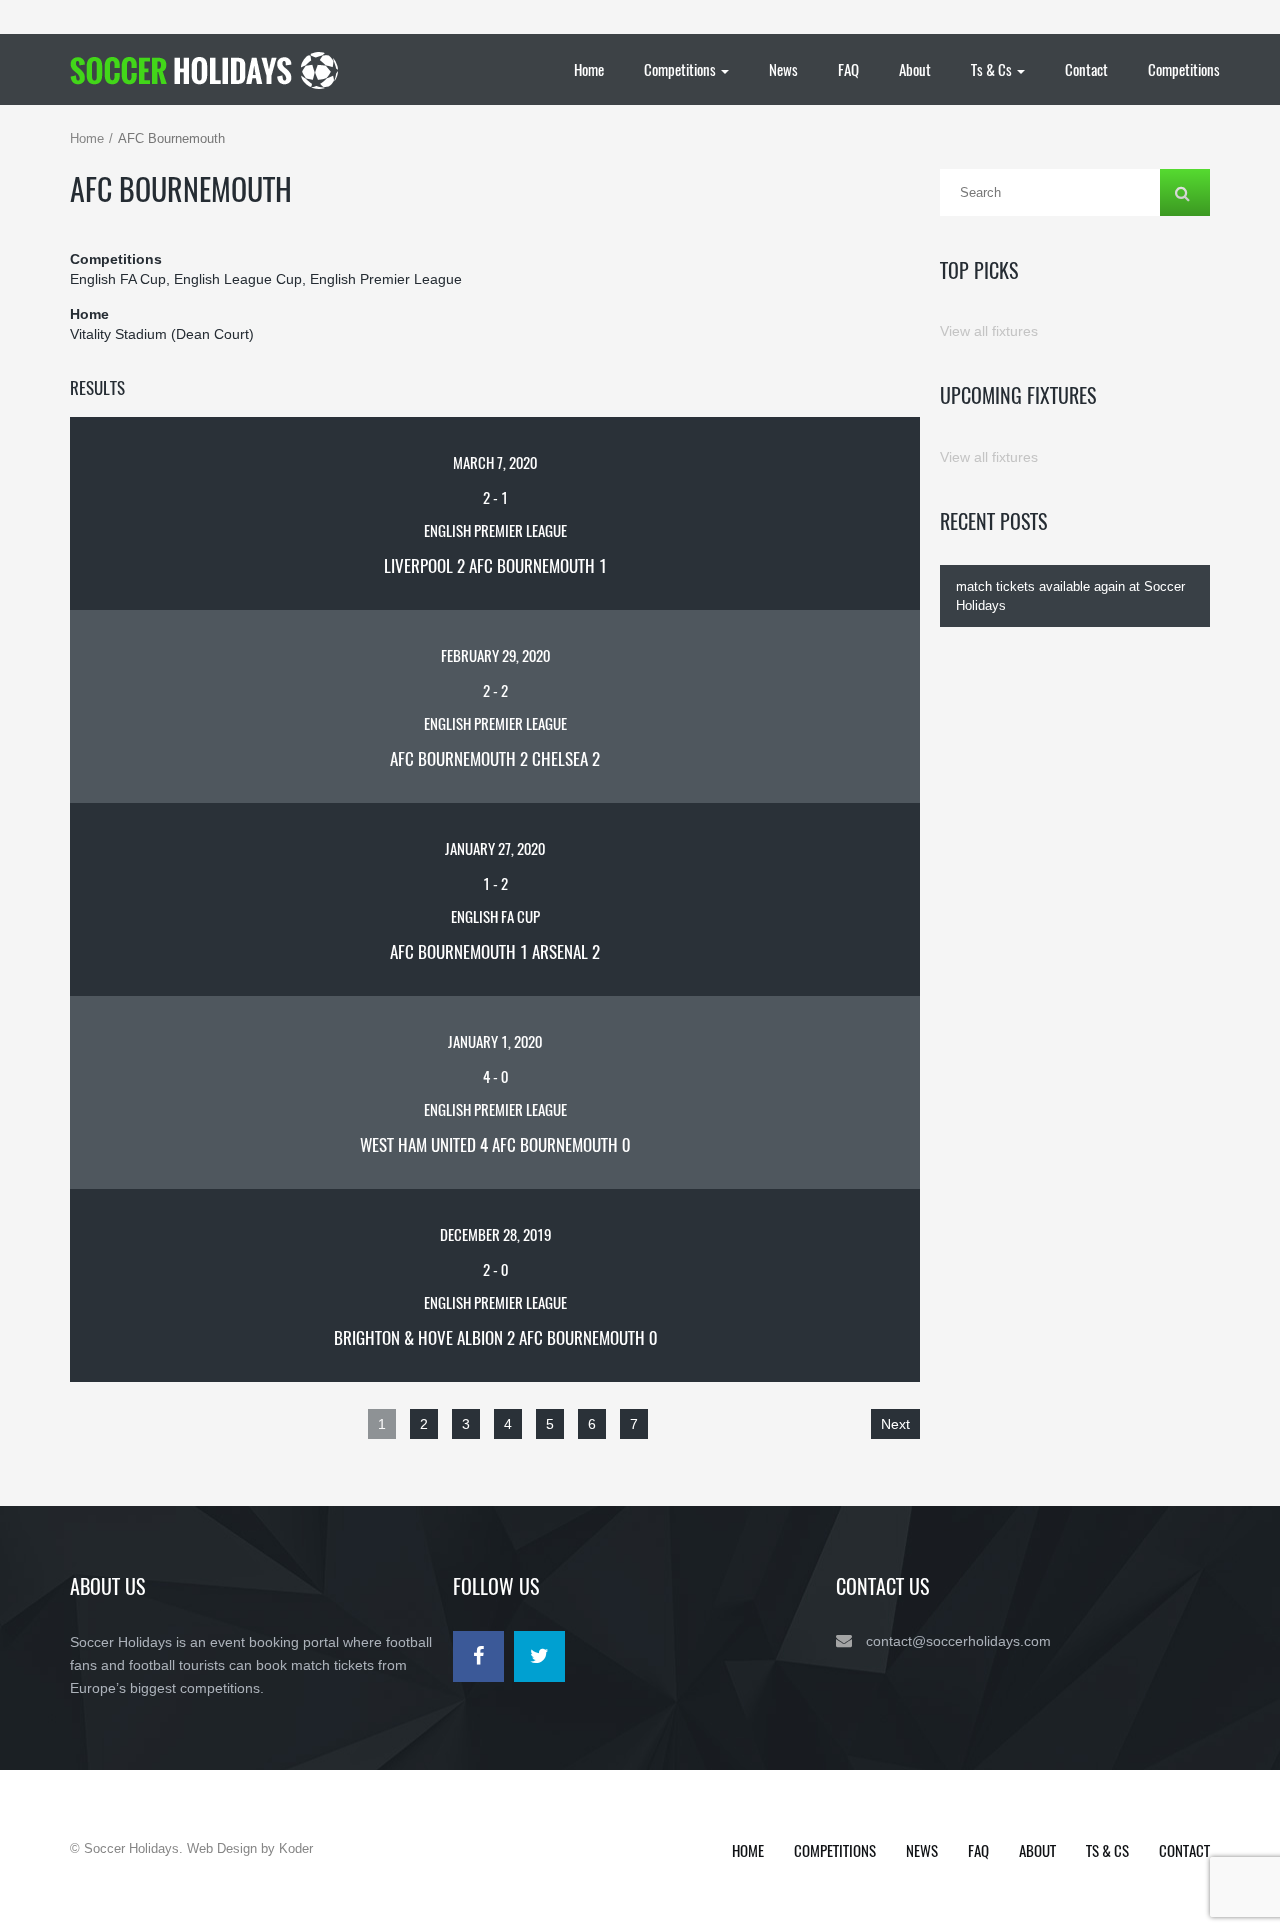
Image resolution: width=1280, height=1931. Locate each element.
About (915, 69)
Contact (1086, 69)
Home (589, 69)
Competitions (681, 69)
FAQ (848, 69)
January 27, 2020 (495, 848)
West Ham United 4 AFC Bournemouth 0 (495, 1144)
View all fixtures (989, 331)
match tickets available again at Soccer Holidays (1070, 596)
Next (895, 1424)
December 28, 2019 (495, 1234)
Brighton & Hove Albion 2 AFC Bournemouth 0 (495, 1337)
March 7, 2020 (495, 462)
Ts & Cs (993, 69)
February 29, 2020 (495, 655)
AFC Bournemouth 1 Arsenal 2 (495, 951)
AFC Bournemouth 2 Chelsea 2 (495, 758)
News (783, 69)
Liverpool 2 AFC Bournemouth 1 (495, 565)
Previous (107, 1424)
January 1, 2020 (495, 1041)
